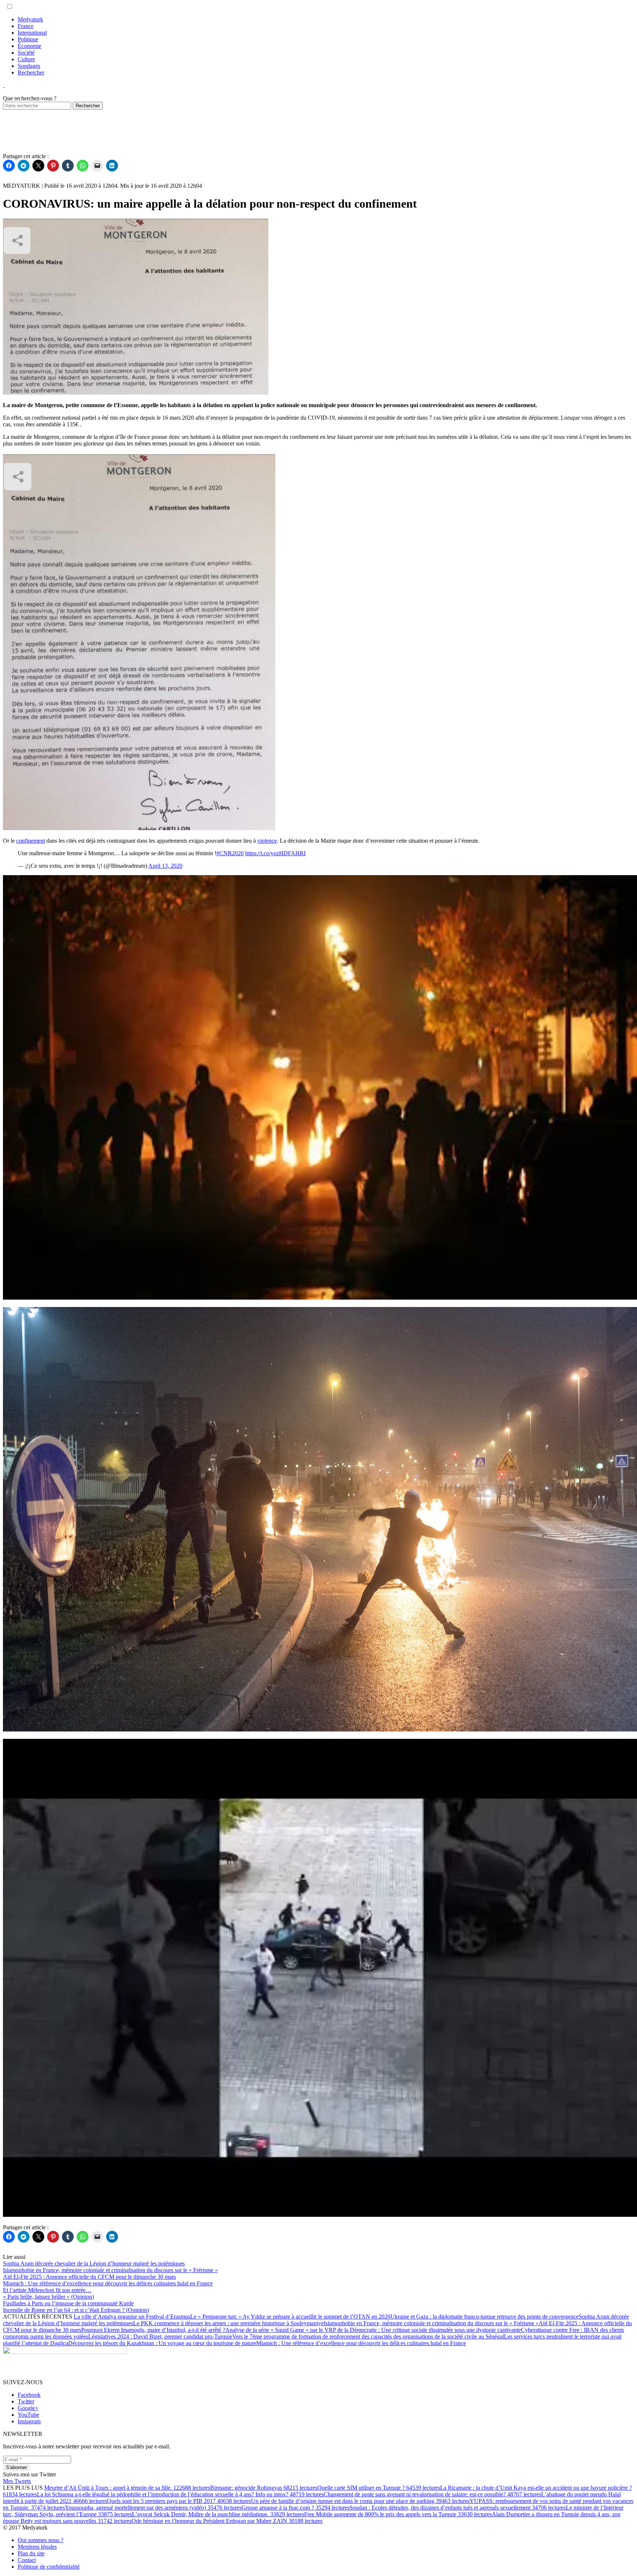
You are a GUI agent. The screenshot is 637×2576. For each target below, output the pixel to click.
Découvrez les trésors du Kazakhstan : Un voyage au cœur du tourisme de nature (162, 2343)
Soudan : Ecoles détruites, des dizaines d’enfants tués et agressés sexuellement (458, 2508)
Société (26, 53)
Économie (29, 46)
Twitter (26, 2401)
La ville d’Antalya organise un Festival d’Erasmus (132, 2317)
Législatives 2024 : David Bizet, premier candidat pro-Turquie (160, 2336)
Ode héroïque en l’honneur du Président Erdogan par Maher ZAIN (227, 2521)
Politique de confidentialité (49, 2567)
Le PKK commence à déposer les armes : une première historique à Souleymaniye (228, 2323)
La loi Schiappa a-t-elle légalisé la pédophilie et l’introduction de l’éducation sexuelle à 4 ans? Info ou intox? (180, 2494)
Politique (28, 39)
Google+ (28, 2408)
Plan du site (31, 2553)
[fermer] (4, 85)
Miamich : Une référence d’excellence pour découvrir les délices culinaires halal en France (361, 2343)
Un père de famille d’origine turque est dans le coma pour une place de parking (360, 2501)
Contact (27, 2560)
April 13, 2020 (165, 866)
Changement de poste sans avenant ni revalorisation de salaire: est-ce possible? (432, 2494)
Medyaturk (30, 19)
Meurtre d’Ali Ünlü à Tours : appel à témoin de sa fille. (127, 2488)
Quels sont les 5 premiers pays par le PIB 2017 (179, 2501)
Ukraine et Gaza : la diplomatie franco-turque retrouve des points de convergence (485, 2317)
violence (267, 841)
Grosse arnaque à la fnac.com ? (295, 2508)
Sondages (29, 66)
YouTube (28, 2415)
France (26, 26)
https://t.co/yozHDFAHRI (275, 853)
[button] (10, 6)
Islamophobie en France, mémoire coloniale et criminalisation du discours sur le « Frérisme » (431, 2323)
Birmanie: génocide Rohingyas (264, 2488)
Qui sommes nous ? (41, 2540)
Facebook (29, 2395)
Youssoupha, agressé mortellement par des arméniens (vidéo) (153, 2508)
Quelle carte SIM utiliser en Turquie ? (379, 2488)
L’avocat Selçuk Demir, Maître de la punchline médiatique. (218, 2514)
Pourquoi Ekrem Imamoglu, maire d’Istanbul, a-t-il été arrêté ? (153, 2330)
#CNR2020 (230, 853)
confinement (31, 841)
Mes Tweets (17, 2481)
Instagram (29, 2421)
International (32, 33)
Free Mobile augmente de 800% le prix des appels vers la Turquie (398, 2514)
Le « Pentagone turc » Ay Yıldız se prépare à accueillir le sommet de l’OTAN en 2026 (290, 2317)
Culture (26, 59)
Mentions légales (37, 2547)
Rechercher (31, 72)
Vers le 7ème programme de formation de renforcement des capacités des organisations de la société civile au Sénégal (368, 2336)
